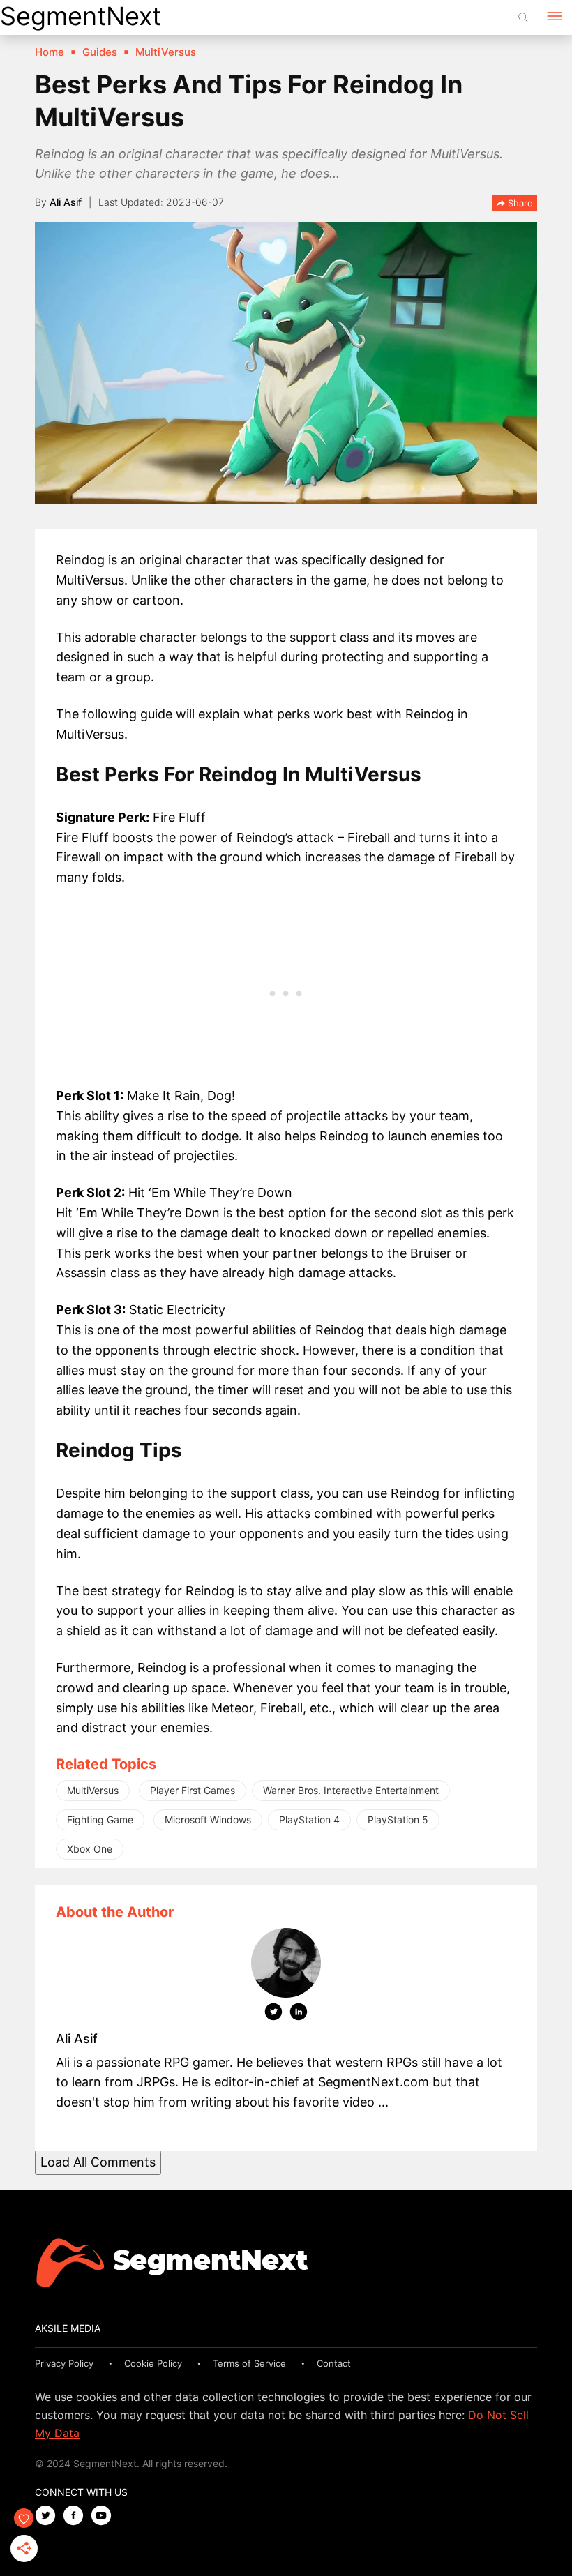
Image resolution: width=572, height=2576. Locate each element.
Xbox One (90, 1849)
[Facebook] (77, 2516)
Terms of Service (249, 2363)
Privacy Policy (64, 2363)
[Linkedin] (299, 2014)
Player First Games (193, 1790)
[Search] (523, 17)
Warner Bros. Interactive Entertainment (351, 1790)
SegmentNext (81, 16)
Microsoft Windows (208, 1820)
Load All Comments (98, 2162)
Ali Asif (66, 202)
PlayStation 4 (309, 1820)
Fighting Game (100, 1820)
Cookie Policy (153, 2363)
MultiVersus (93, 1790)
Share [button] (519, 203)
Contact (334, 2363)
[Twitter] (273, 2014)
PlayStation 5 (398, 1820)
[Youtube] (105, 2516)
